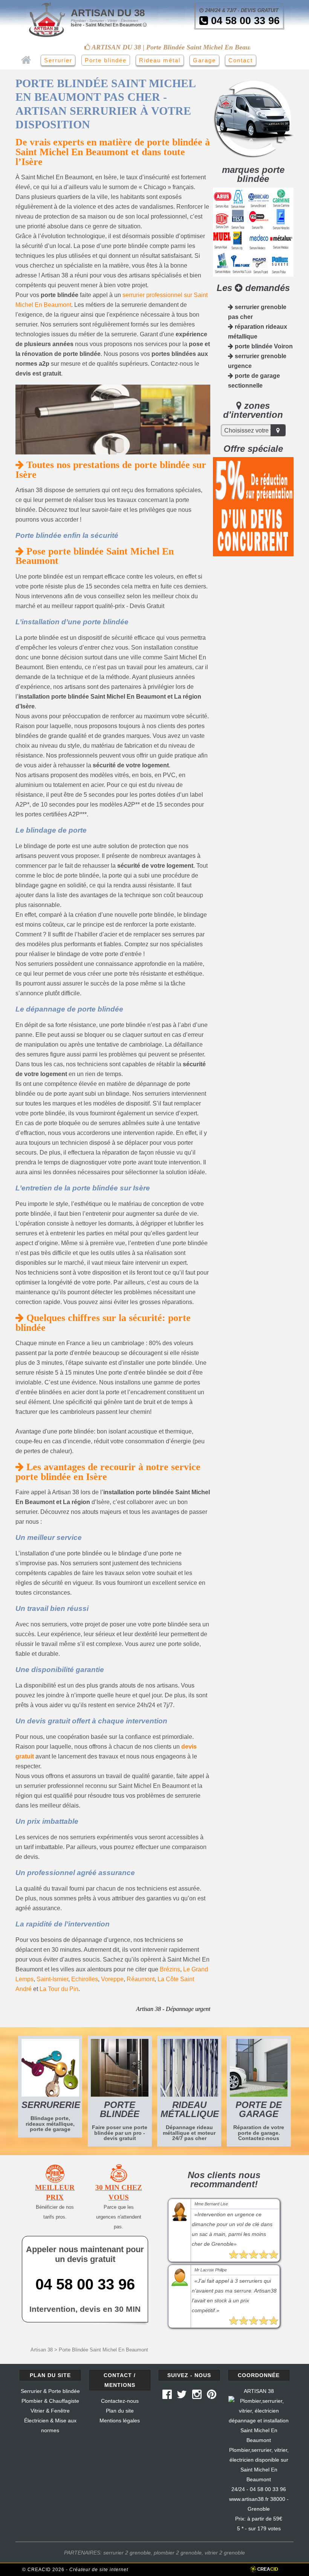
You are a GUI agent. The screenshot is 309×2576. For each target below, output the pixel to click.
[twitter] (182, 2396)
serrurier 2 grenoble (127, 2553)
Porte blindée (106, 60)
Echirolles (85, 1979)
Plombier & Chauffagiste (50, 2401)
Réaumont (141, 1979)
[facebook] (167, 2396)
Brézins (170, 1969)
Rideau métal (160, 60)
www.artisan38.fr (249, 2499)
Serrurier (58, 60)
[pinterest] (212, 2396)
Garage (204, 60)
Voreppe (112, 1979)
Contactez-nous (120, 2401)
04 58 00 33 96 (244, 21)
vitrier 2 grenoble (225, 2553)
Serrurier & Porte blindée (50, 2391)
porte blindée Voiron (263, 346)
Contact (241, 60)
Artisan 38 (42, 2350)
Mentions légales (120, 2420)
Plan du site (120, 2411)
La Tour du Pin (59, 1989)
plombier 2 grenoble (178, 2553)
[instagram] (197, 2396)
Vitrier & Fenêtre (50, 2411)
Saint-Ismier (52, 1979)
